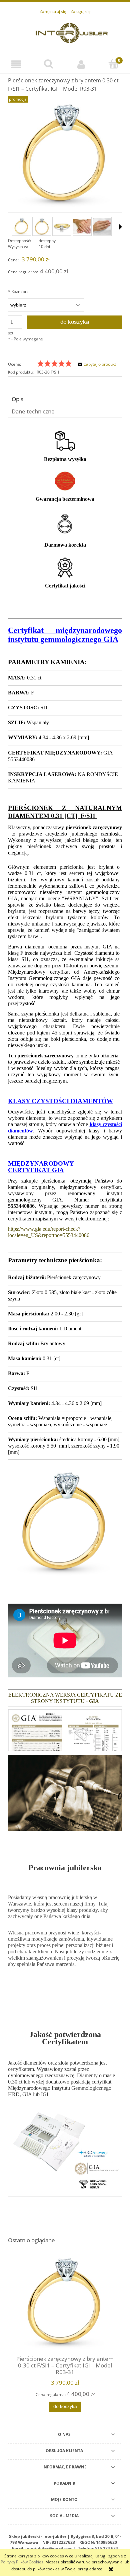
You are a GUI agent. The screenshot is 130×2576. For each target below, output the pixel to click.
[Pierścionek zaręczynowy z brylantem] (42, 226)
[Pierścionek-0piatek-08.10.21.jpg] (21, 226)
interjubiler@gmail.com (49, 2548)
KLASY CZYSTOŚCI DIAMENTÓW (60, 1101)
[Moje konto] (81, 64)
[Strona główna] (72, 32)
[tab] (65, 399)
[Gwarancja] (65, 481)
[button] (16, 64)
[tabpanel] (65, 1318)
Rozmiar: (18, 291)
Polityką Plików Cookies (22, 2562)
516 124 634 (106, 2548)
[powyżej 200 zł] (65, 440)
